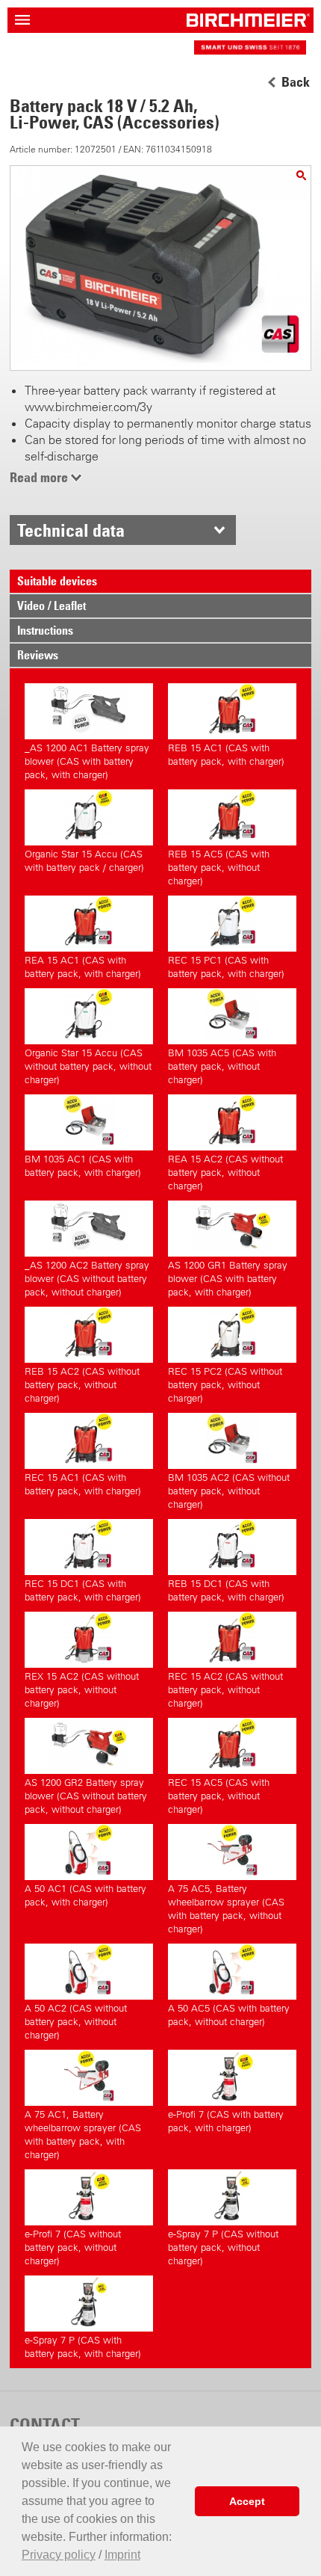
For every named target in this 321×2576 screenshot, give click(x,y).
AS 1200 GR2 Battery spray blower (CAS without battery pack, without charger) (86, 1796)
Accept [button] (247, 2501)
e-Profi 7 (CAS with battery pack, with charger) (226, 2121)
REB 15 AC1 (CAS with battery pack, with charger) (226, 755)
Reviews (38, 655)
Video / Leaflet (52, 606)
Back (296, 82)
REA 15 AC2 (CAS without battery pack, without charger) (225, 1173)
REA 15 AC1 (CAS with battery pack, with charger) (83, 967)
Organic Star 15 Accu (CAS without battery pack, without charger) (88, 1066)
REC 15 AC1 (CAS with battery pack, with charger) (83, 1484)
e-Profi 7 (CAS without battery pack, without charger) (73, 2247)
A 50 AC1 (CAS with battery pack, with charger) (85, 1895)
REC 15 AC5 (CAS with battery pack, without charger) (219, 1796)
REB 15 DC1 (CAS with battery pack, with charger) (226, 1590)
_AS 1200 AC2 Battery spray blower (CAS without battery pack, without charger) (87, 1279)
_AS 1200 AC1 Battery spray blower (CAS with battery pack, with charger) (87, 761)
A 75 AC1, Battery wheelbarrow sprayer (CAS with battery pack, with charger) (83, 2135)
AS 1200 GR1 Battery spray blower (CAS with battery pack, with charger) (228, 1279)
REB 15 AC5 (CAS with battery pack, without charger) (219, 868)
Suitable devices (57, 581)
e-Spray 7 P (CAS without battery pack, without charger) (223, 2247)
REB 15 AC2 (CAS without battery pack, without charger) (82, 1385)
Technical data (71, 530)
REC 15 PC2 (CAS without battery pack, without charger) (225, 1385)
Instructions (45, 630)
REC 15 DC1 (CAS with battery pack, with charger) (83, 1590)
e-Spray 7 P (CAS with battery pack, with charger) (83, 2347)
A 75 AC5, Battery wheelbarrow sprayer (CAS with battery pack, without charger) (226, 1909)
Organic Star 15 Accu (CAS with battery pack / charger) (84, 861)
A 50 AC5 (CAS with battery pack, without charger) (229, 2015)
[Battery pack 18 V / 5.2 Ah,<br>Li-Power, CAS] (301, 175)
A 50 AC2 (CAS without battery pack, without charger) (76, 2022)
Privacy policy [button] (59, 2555)
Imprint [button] (122, 2555)
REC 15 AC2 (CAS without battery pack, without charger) (225, 1690)
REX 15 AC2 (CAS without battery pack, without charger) (82, 1690)
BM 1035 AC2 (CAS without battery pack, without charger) (229, 1491)
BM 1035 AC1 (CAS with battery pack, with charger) (83, 1166)
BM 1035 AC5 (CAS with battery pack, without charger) (222, 1066)
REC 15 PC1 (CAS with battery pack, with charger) (226, 967)
